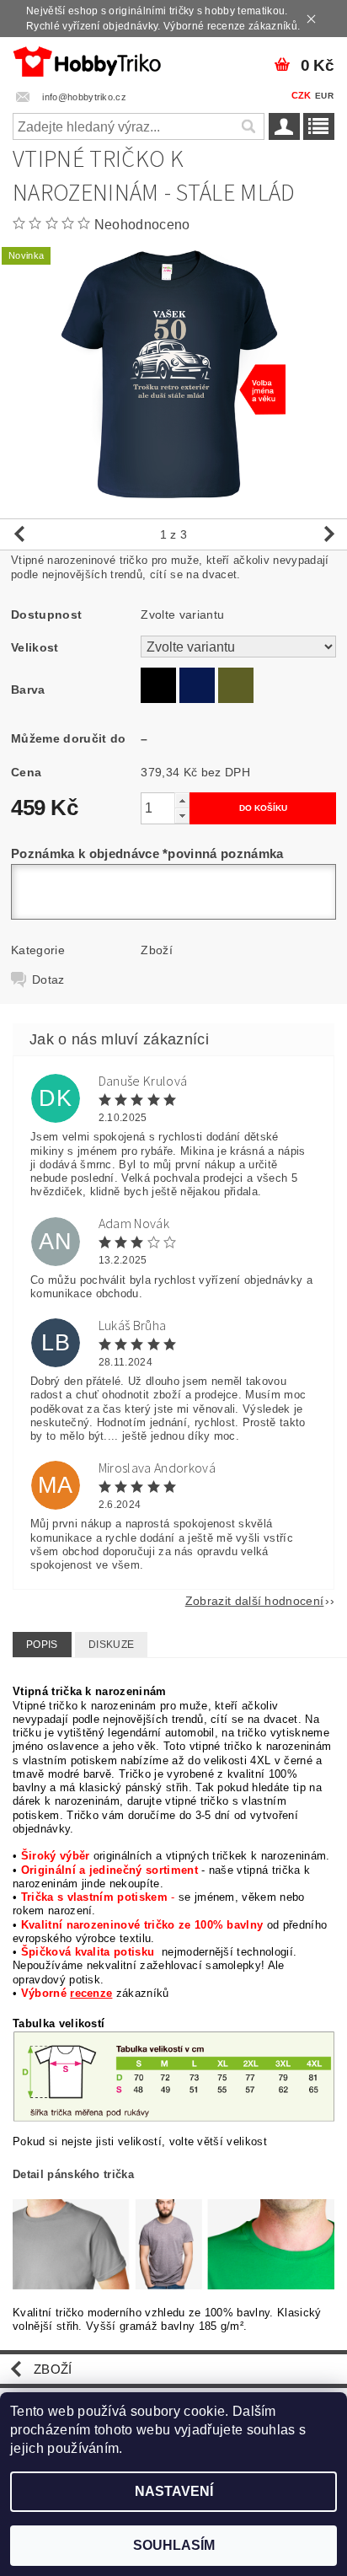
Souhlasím (174, 2545)
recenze (91, 1993)
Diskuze (111, 1645)
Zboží (157, 950)
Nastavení (174, 2491)
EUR (324, 96)
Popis (42, 1645)
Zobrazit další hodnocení (255, 1600)
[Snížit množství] (182, 816)
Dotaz (48, 979)
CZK (302, 95)
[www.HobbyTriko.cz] (87, 59)
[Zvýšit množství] (182, 800)
